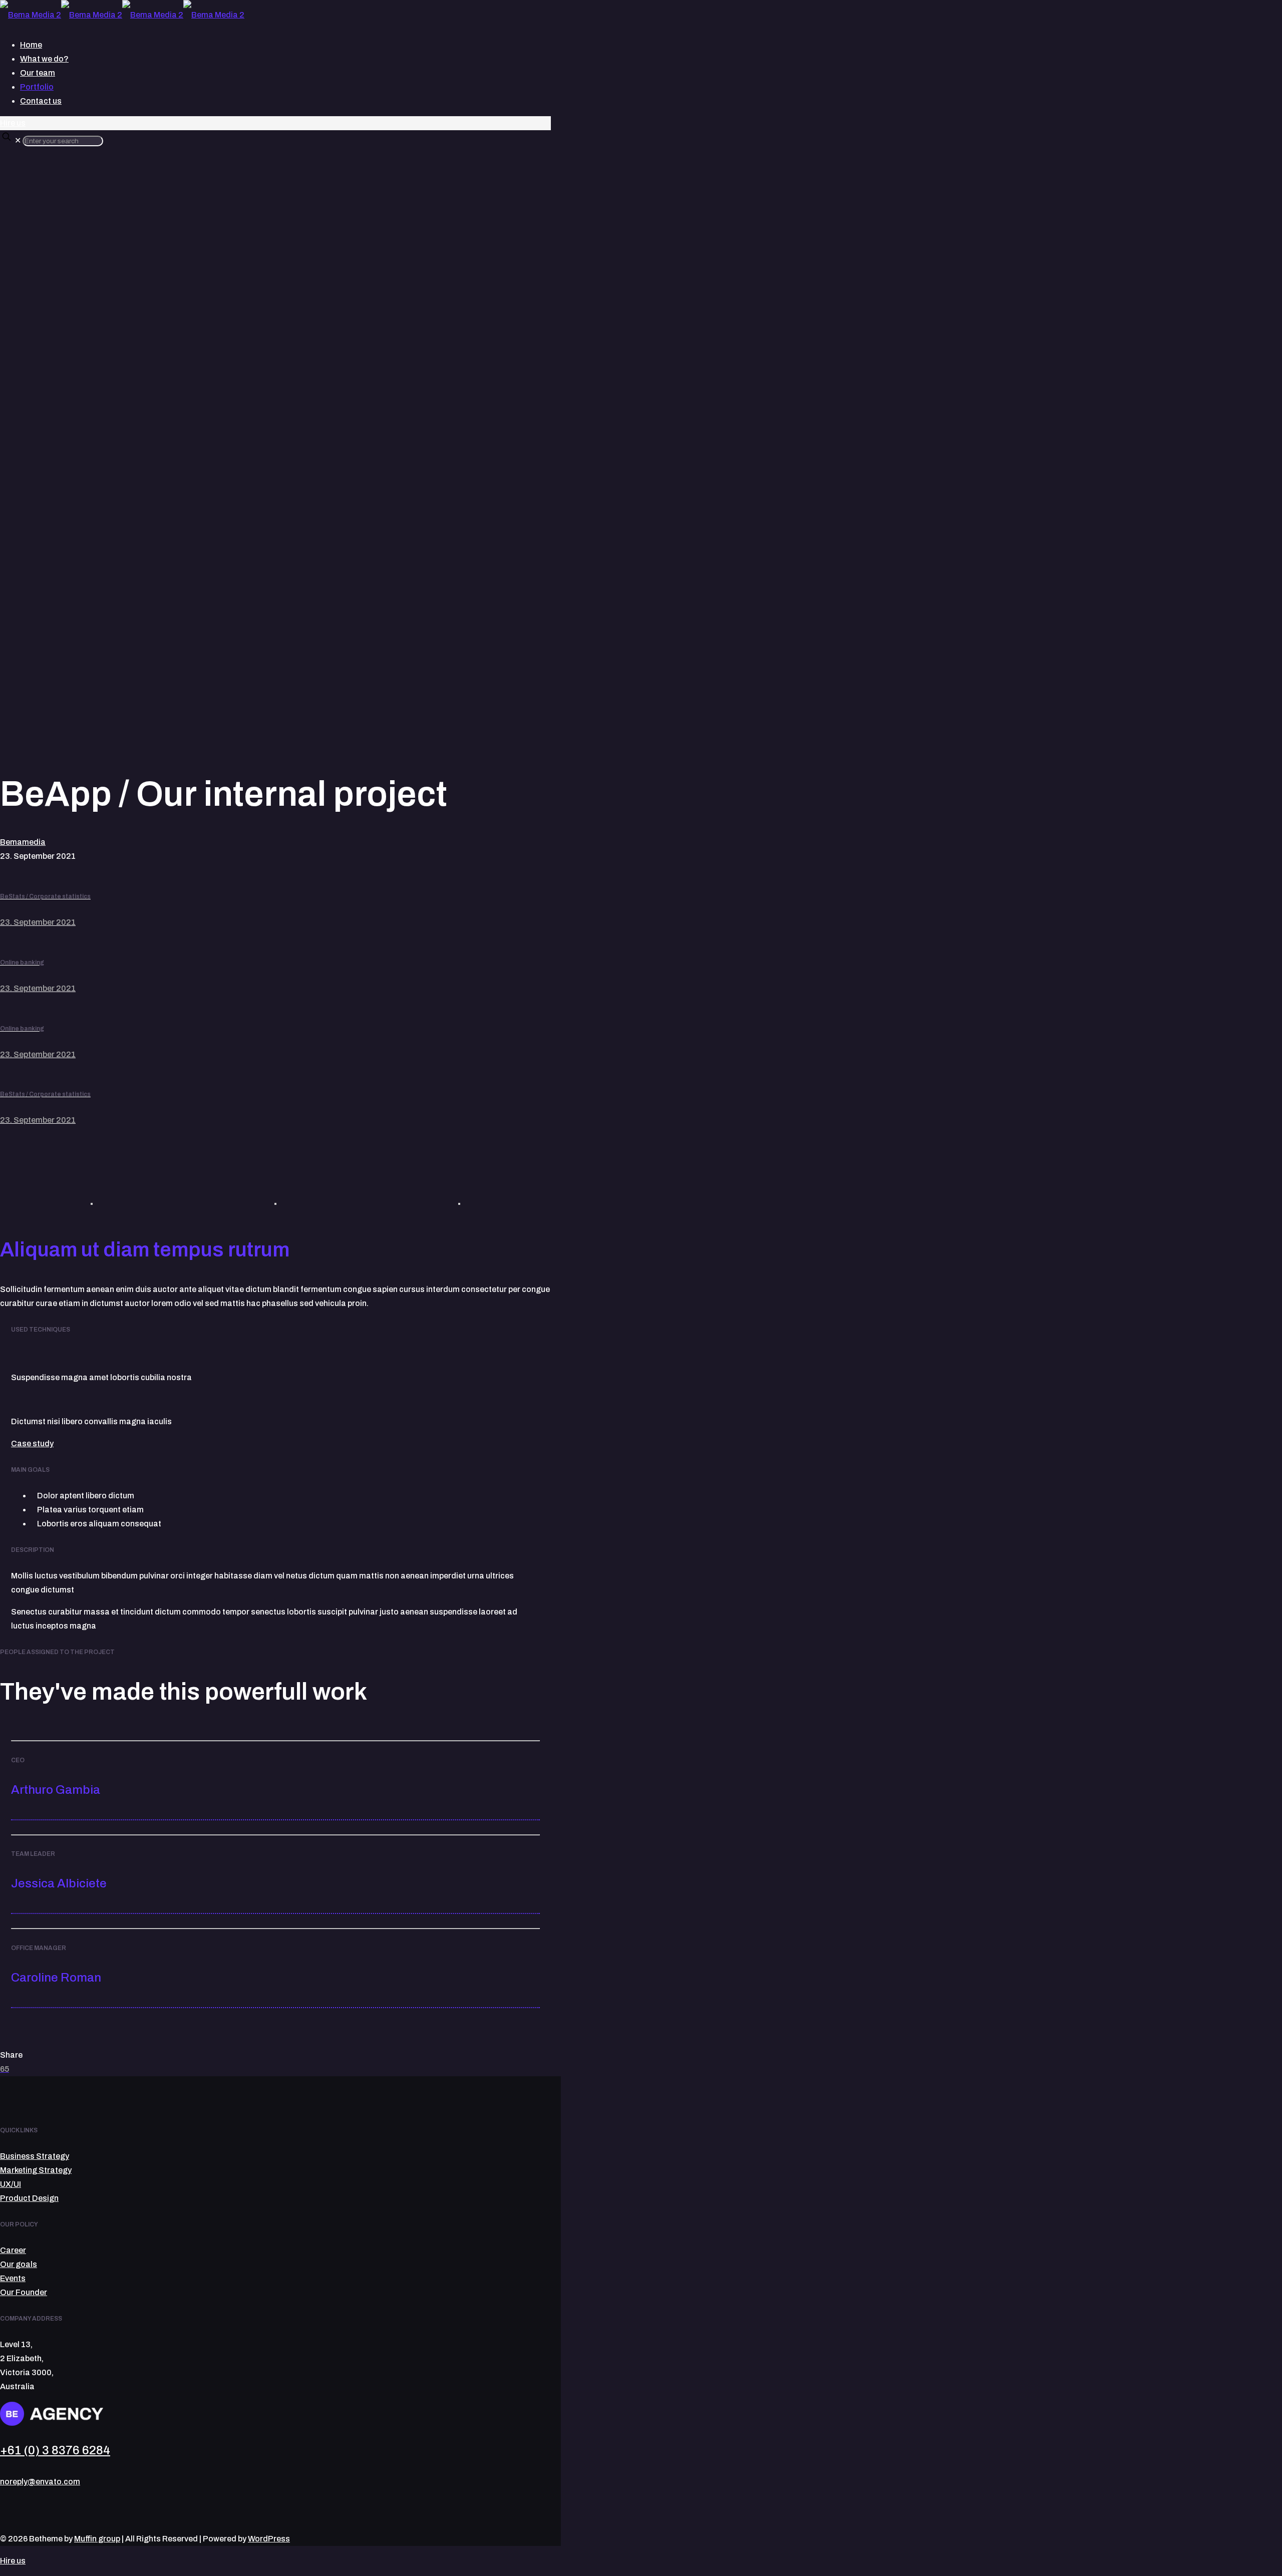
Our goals (19, 2264)
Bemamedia (23, 842)
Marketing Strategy (36, 2170)
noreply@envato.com (40, 2482)
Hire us (13, 123)
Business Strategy (35, 2156)
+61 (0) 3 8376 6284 (55, 2450)
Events (13, 2278)
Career (13, 2250)
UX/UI (11, 2184)
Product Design (29, 2198)
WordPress (269, 2539)
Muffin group (97, 2539)
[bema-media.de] (122, 15)
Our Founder (24, 2292)
